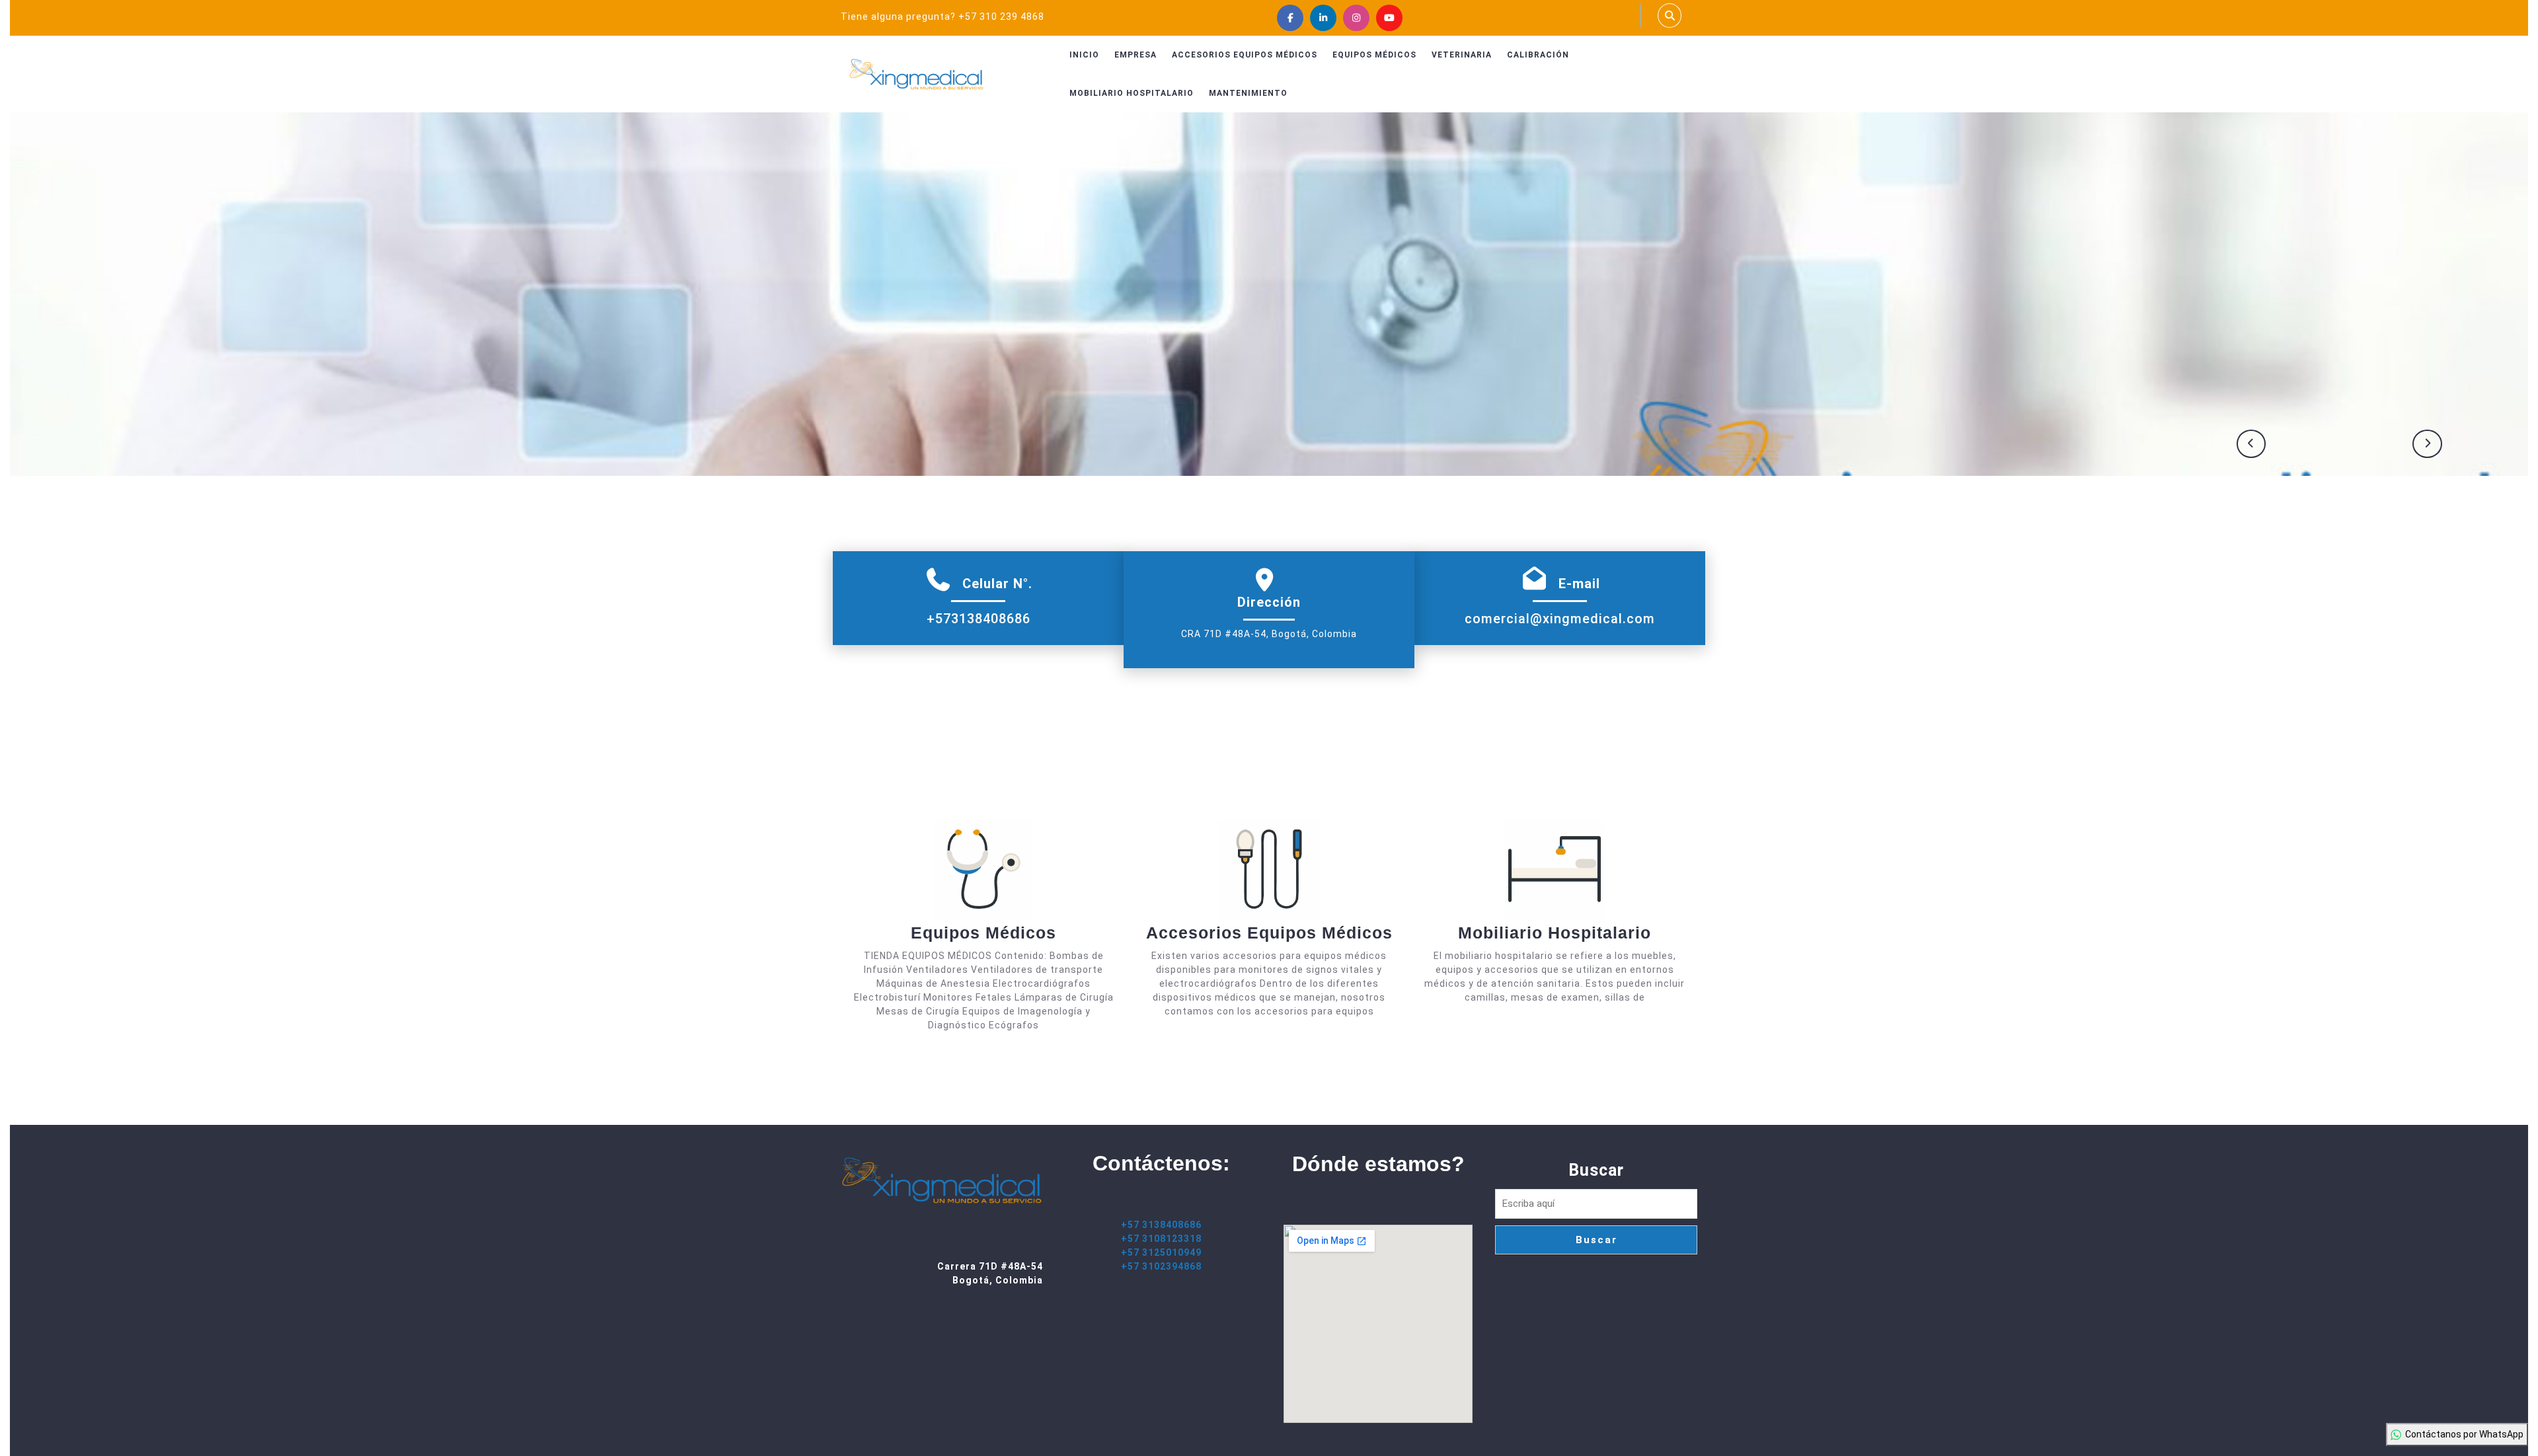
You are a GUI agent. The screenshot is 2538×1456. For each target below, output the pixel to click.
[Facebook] (1290, 18)
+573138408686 (979, 619)
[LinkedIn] (1323, 18)
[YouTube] (1389, 18)
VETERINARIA (1462, 55)
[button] (2251, 444)
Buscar (1596, 1170)
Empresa (1135, 55)
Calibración (1538, 55)
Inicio (1084, 55)
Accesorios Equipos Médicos (1245, 55)
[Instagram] (1356, 18)
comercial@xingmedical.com (1560, 619)
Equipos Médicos (1374, 55)
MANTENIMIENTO (1248, 93)
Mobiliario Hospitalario (1132, 93)
